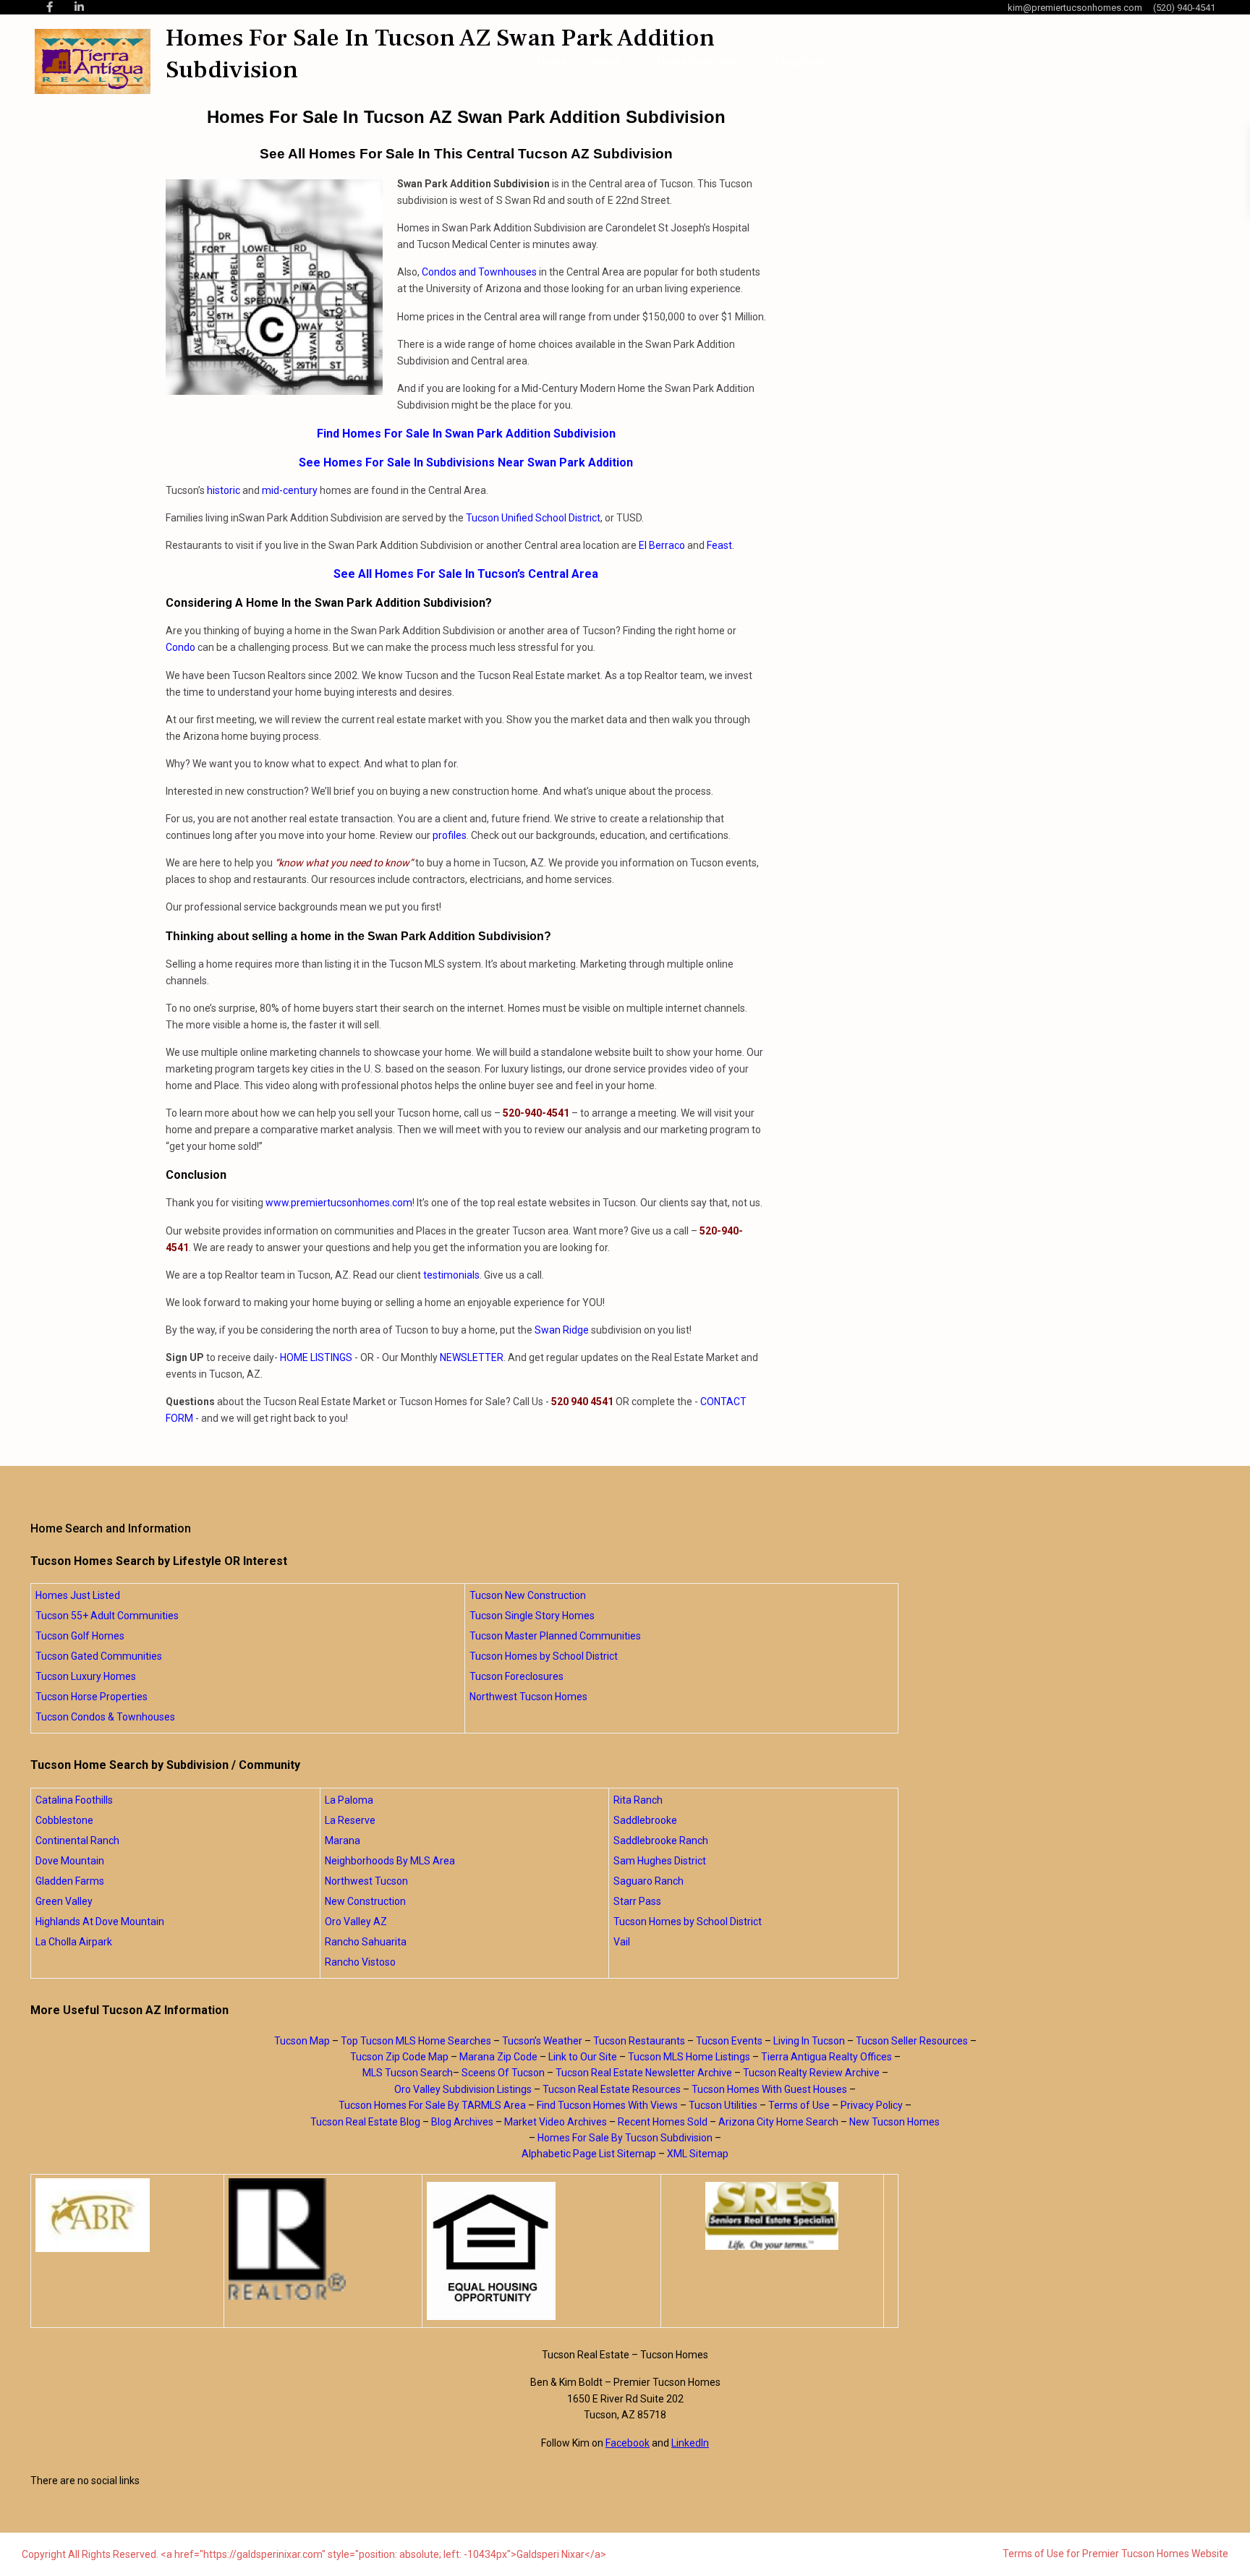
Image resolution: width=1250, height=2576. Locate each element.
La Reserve (350, 1820)
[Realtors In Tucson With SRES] (772, 2216)
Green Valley (64, 1901)
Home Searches (698, 61)
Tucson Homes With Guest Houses (769, 2089)
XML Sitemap (698, 2154)
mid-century (290, 490)
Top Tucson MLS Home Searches (416, 2041)
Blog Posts (802, 61)
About (606, 61)
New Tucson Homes (894, 2122)
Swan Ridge (562, 1330)
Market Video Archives (556, 2122)
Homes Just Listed (78, 1595)
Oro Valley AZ (356, 1922)
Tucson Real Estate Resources (612, 2089)
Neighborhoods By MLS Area (390, 1861)
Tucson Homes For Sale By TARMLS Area (432, 2105)
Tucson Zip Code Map (399, 2057)
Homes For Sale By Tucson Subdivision (625, 2138)
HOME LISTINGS (316, 1357)
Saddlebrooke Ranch (661, 1841)
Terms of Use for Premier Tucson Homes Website (1115, 2554)
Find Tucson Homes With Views (607, 2105)
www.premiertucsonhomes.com (339, 1203)
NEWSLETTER (472, 1357)
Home (552, 61)
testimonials (451, 1275)
